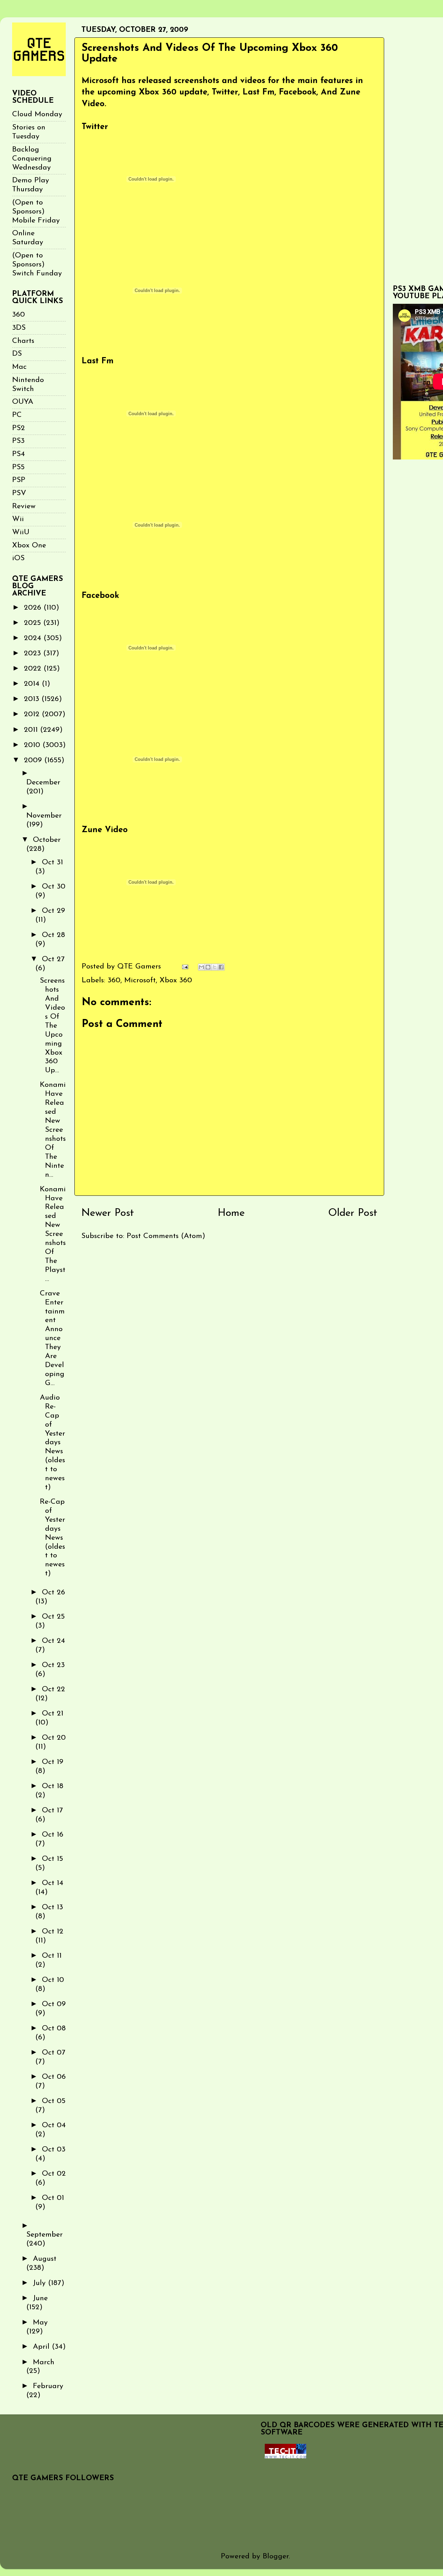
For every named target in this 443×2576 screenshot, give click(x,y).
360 (114, 980)
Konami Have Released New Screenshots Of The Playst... (53, 1234)
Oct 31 (52, 862)
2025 (34, 623)
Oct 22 (53, 1689)
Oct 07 (54, 2053)
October (47, 840)
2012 (33, 714)
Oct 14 (53, 1883)
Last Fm (98, 361)
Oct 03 (54, 2150)
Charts (23, 341)
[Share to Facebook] (221, 967)
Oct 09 (54, 2004)
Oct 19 (53, 1762)
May (40, 2323)
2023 (34, 653)
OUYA (23, 402)
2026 (34, 608)
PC (17, 415)
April (42, 2347)
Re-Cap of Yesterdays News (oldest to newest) (52, 1538)
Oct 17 (52, 1810)
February (48, 2386)
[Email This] (201, 967)
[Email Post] (184, 967)
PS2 (19, 428)
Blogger (276, 2556)
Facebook (100, 596)
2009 (34, 760)
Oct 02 (54, 2174)
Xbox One (29, 545)
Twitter (95, 127)
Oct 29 (53, 911)
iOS (18, 558)
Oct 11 (52, 1956)
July (40, 2283)
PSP (19, 480)
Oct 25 (53, 1617)
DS (17, 354)
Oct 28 (53, 935)
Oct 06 (54, 2077)
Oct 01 (53, 2198)
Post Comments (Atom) (166, 1236)
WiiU (21, 532)
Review (24, 506)
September (44, 2235)
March (44, 2362)
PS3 (18, 441)
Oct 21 (53, 1714)
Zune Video (105, 830)
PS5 (18, 467)
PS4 (19, 454)
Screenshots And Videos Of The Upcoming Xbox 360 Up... (52, 1026)
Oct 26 (53, 1592)
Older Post (353, 1213)
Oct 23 (53, 1665)
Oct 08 (54, 2028)
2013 (33, 699)
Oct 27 (53, 959)
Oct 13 (52, 1907)
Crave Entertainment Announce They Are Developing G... (52, 1338)
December (43, 782)
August (45, 2259)
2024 (34, 638)
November (44, 816)
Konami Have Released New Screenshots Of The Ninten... (53, 1130)
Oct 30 (54, 887)
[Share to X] (215, 967)
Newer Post (108, 1213)
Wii (18, 519)
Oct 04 (54, 2125)
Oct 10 (53, 1980)
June (40, 2298)
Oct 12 (53, 1932)
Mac (19, 367)
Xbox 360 (176, 980)
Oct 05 (54, 2101)
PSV (19, 493)
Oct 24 (53, 1641)
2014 (33, 684)
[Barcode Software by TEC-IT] (286, 2456)
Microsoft (140, 980)
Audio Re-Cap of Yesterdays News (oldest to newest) (52, 1442)
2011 (32, 730)
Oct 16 (53, 1835)
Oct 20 (54, 1738)
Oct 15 (52, 1859)
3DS (19, 328)
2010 (33, 745)
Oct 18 (53, 1786)
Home (231, 1213)
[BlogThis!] (208, 967)
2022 (34, 669)
